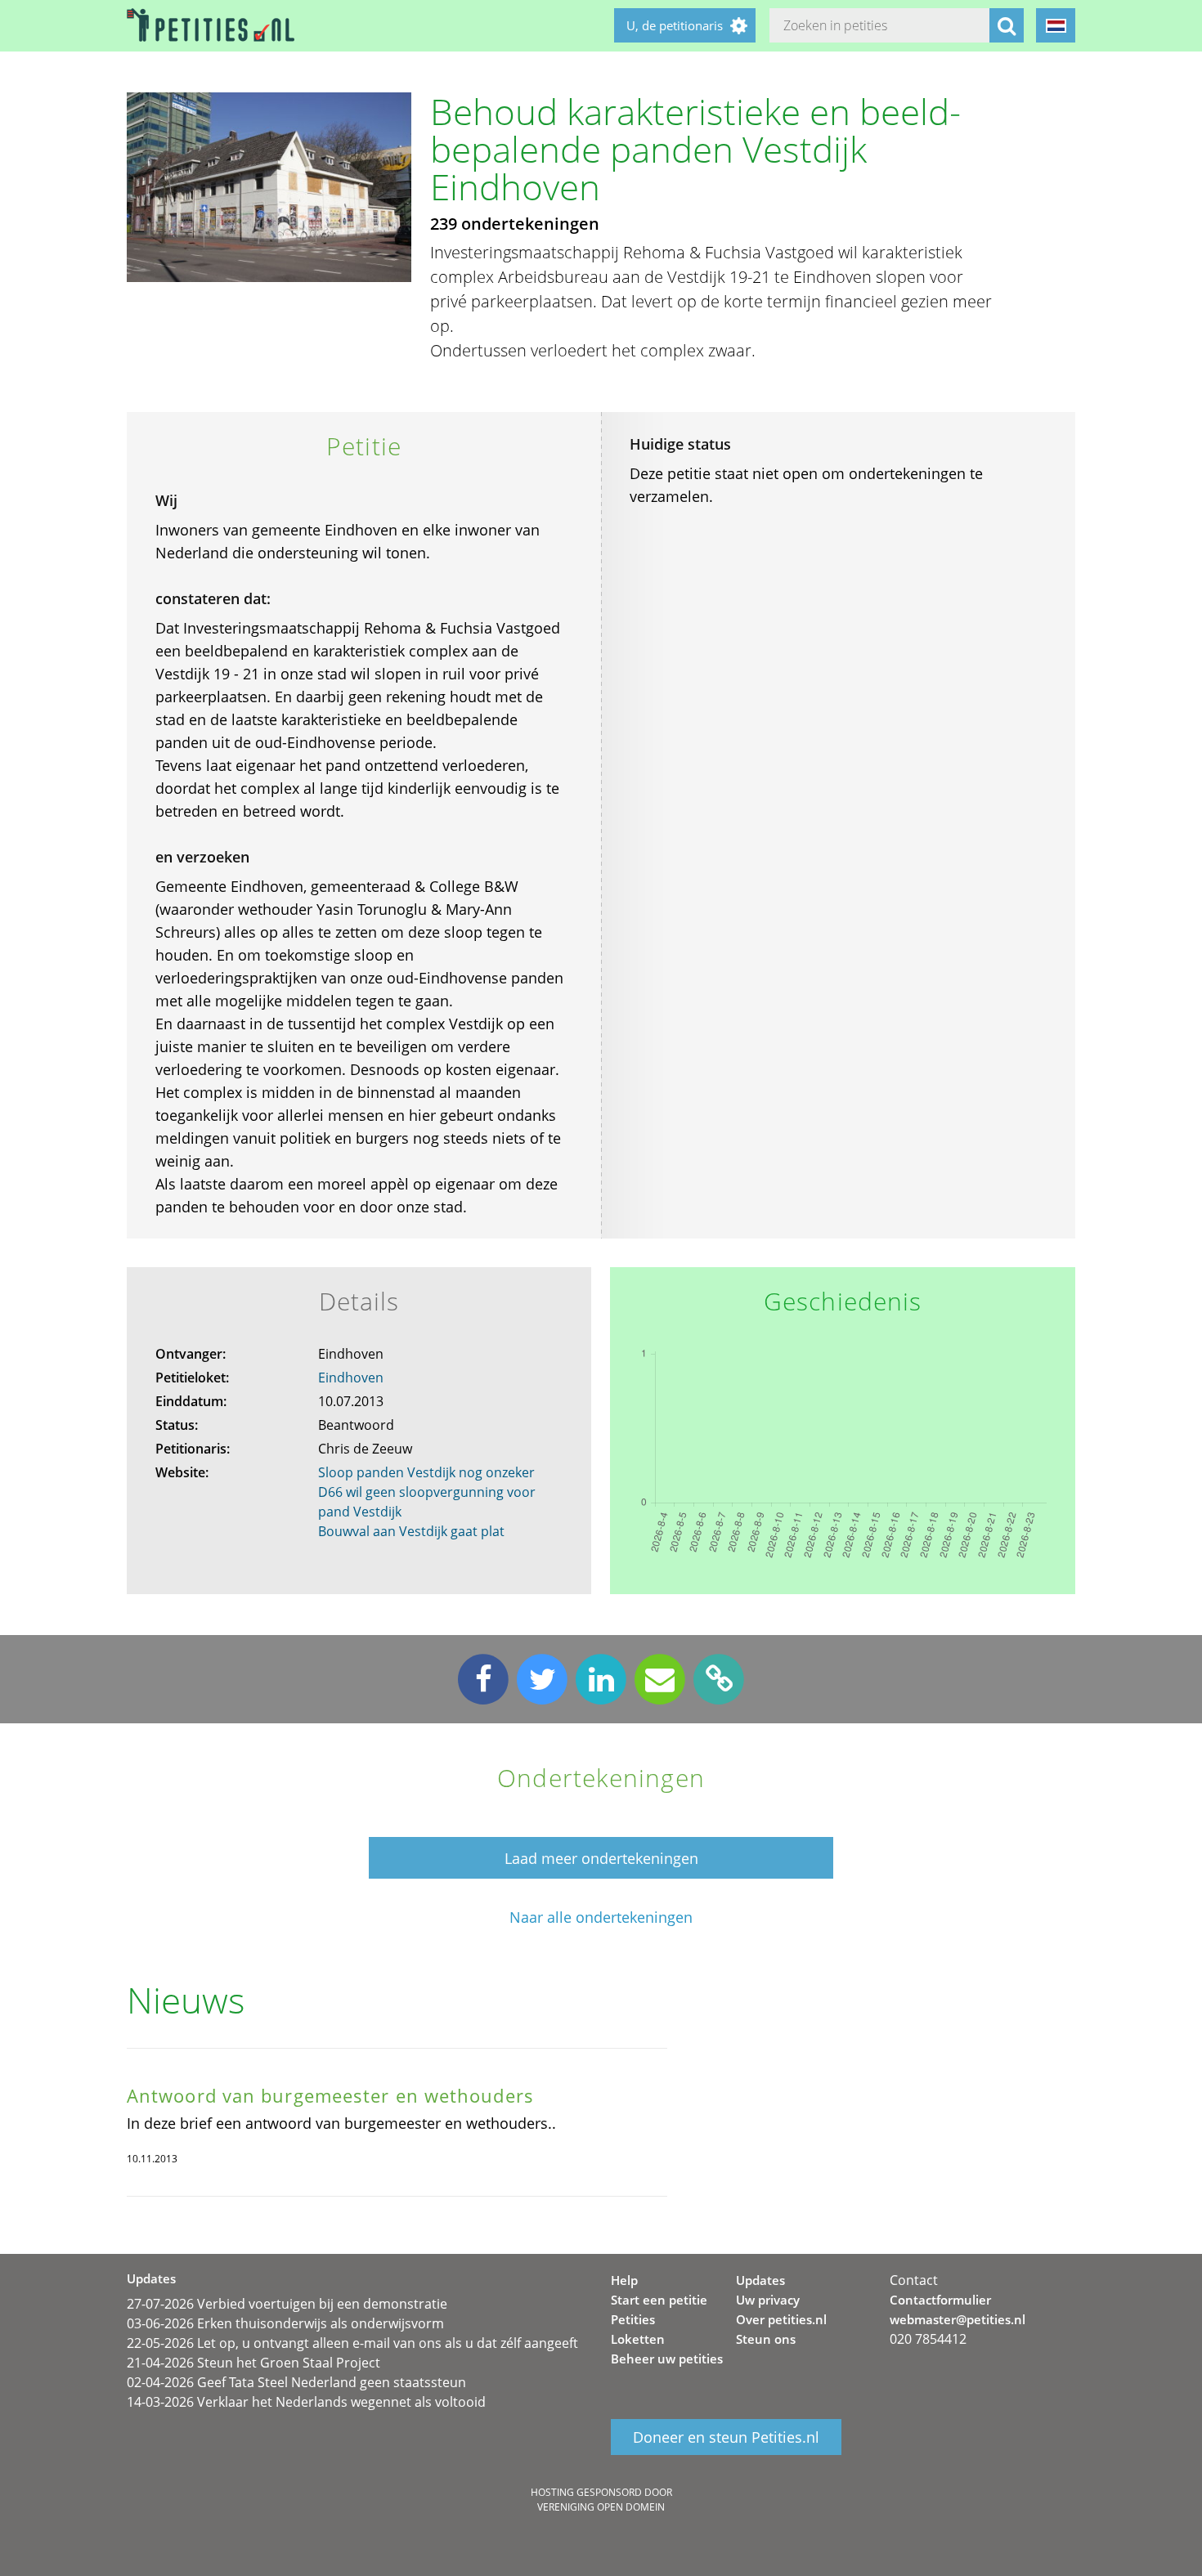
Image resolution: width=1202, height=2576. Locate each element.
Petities (633, 2319)
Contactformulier (940, 2300)
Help (624, 2280)
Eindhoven (351, 1378)
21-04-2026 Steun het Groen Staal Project (253, 2363)
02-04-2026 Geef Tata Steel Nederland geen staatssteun (296, 2382)
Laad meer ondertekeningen (601, 1858)
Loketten (638, 2339)
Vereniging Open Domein (601, 2507)
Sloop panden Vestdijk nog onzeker (426, 1472)
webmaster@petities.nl (958, 2319)
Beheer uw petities (667, 2359)
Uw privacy (768, 2300)
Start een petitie (659, 2300)
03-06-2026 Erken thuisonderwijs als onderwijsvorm (285, 2323)
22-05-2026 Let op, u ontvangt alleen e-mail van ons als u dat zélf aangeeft (352, 2343)
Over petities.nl (781, 2319)
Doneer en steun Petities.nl (726, 2437)
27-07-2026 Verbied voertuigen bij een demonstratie (287, 2304)
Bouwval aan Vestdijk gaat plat (411, 1531)
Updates (760, 2280)
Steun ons (766, 2339)
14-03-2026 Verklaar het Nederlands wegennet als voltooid (306, 2402)
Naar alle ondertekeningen (601, 1917)
